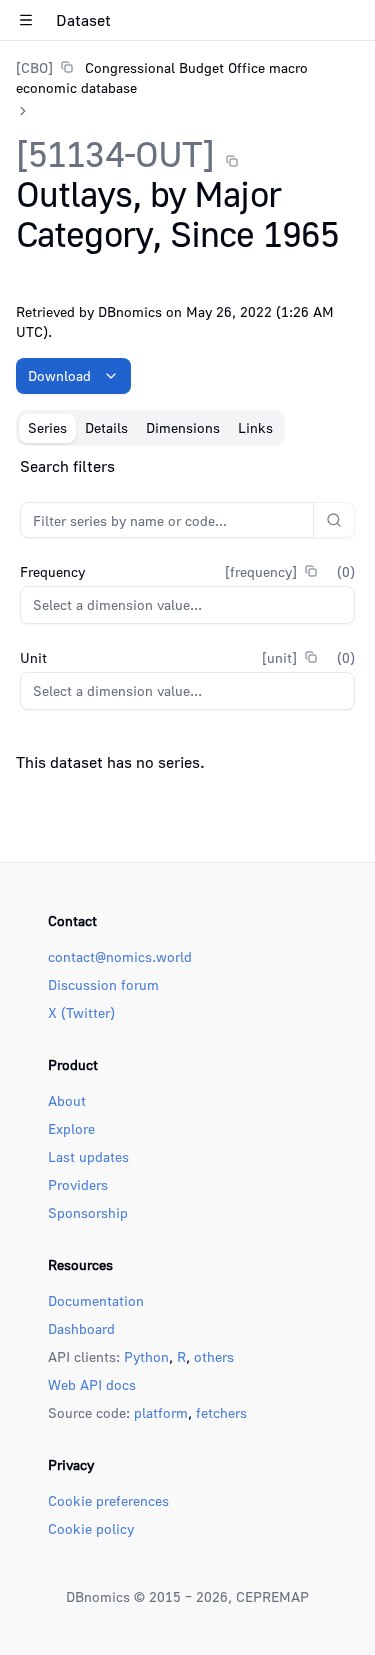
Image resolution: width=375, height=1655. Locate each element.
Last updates (88, 1156)
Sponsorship (88, 1212)
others (214, 1356)
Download (59, 375)
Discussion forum (103, 984)
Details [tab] (106, 427)
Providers (78, 1184)
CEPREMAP (272, 1596)
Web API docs (92, 1384)
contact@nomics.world (120, 956)
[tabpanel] (187, 618)
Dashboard (81, 1328)
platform (161, 1412)
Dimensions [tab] (183, 427)
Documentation (96, 1300)
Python (146, 1356)
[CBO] (34, 67)
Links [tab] (255, 427)
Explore (71, 1128)
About (67, 1100)
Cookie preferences (108, 1500)
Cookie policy (91, 1528)
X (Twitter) (81, 1012)
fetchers (221, 1412)
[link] (187, 77)
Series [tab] (47, 427)
